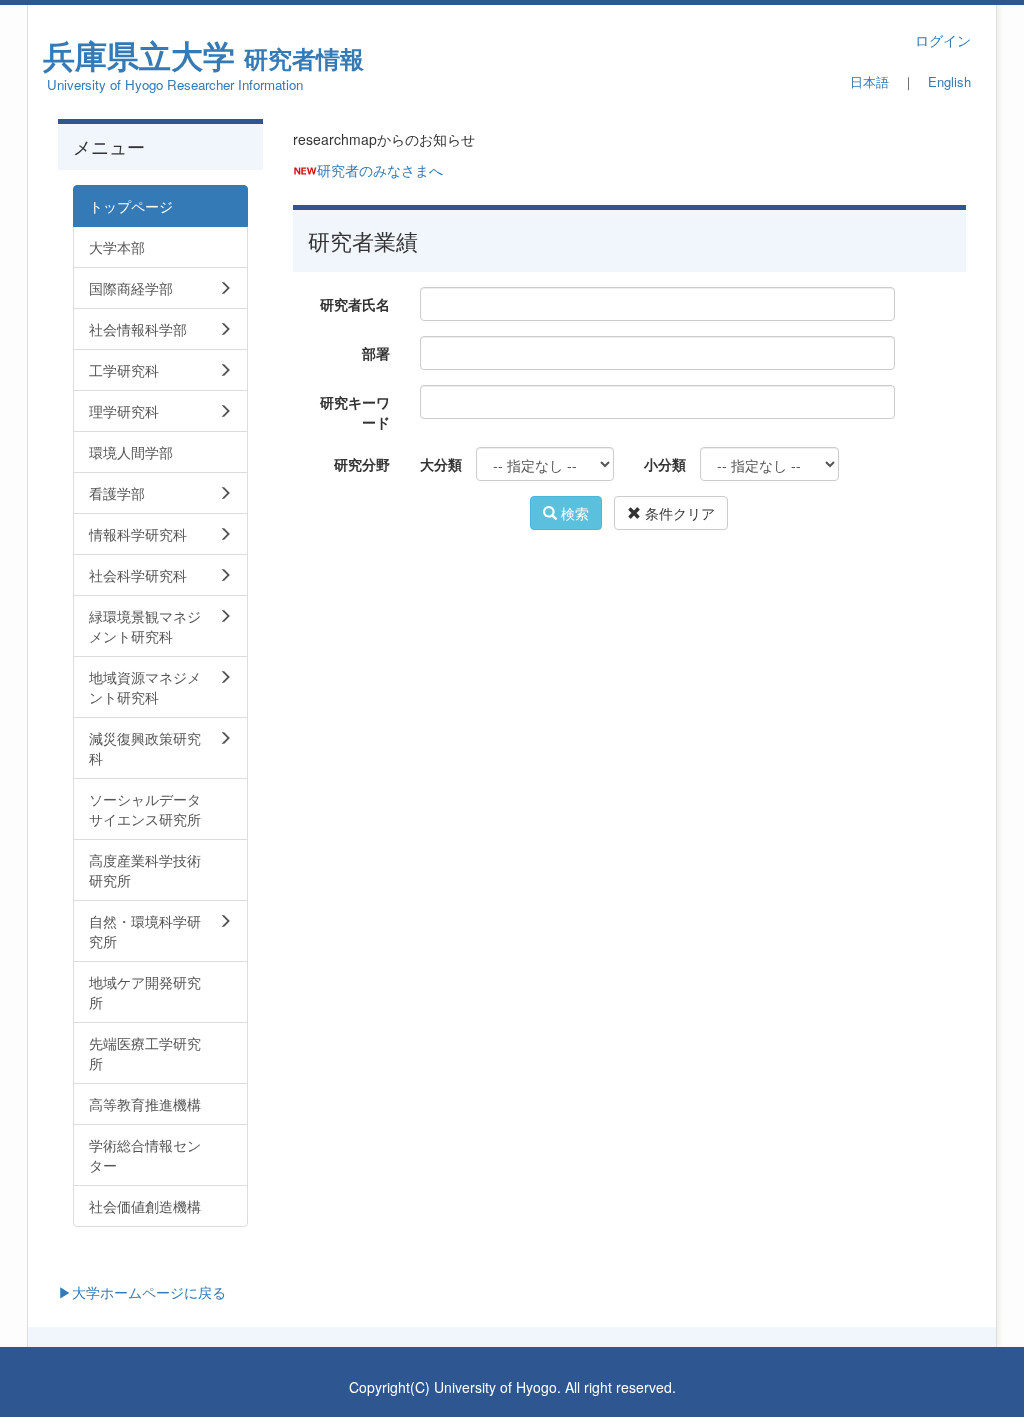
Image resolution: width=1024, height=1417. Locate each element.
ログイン (943, 40)
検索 (573, 513)
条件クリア (678, 513)
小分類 (664, 464)
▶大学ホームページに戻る (142, 1292)
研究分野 (362, 464)
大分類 (440, 464)
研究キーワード (355, 412)
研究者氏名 (355, 304)
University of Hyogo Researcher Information (175, 84)
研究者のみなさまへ (380, 170)
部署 (376, 353)
